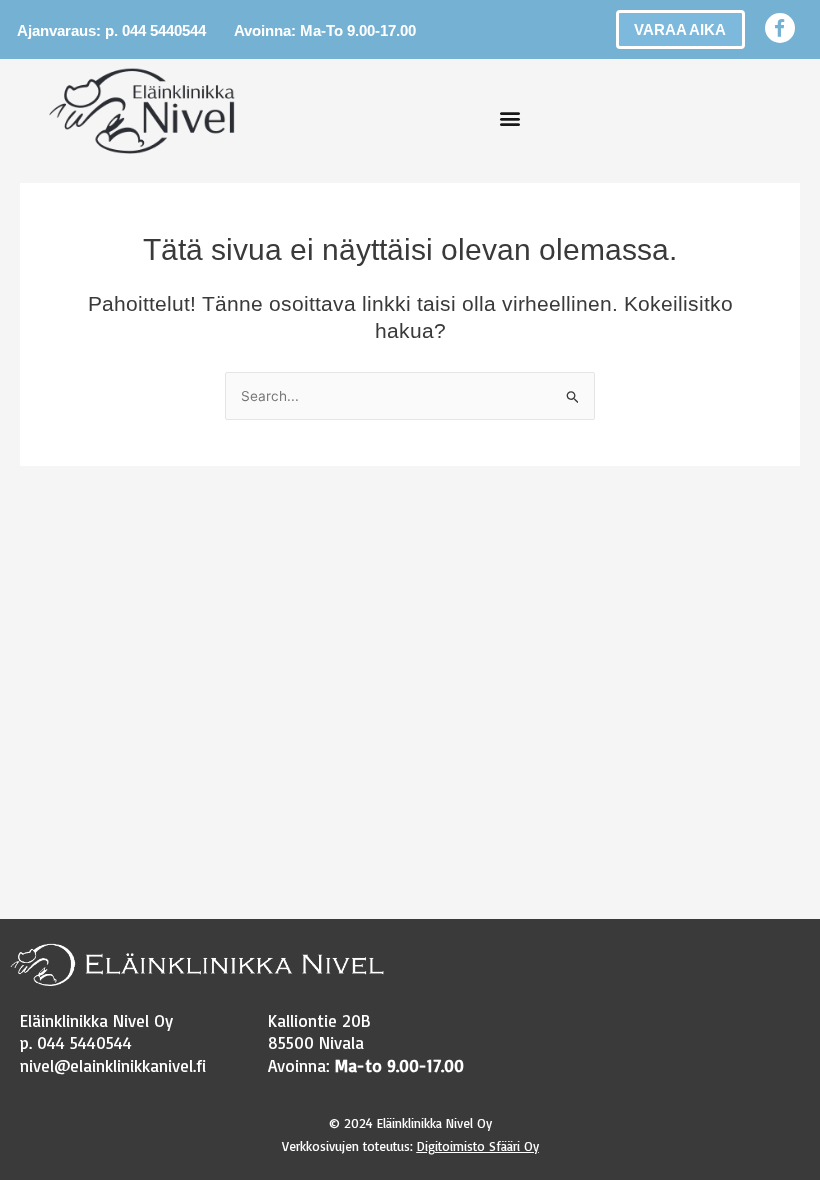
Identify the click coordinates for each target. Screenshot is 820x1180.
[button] (509, 117)
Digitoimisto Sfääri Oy (478, 1146)
